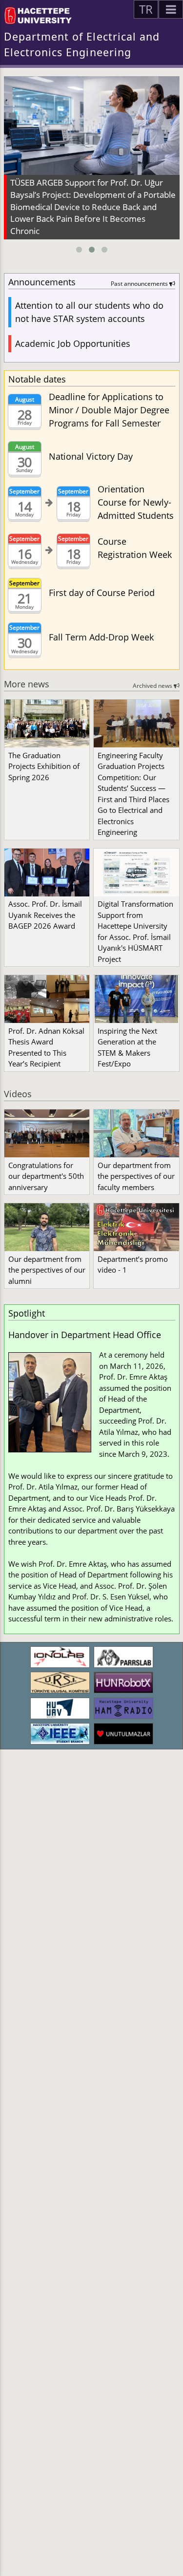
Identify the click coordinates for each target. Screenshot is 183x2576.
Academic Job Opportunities (73, 343)
